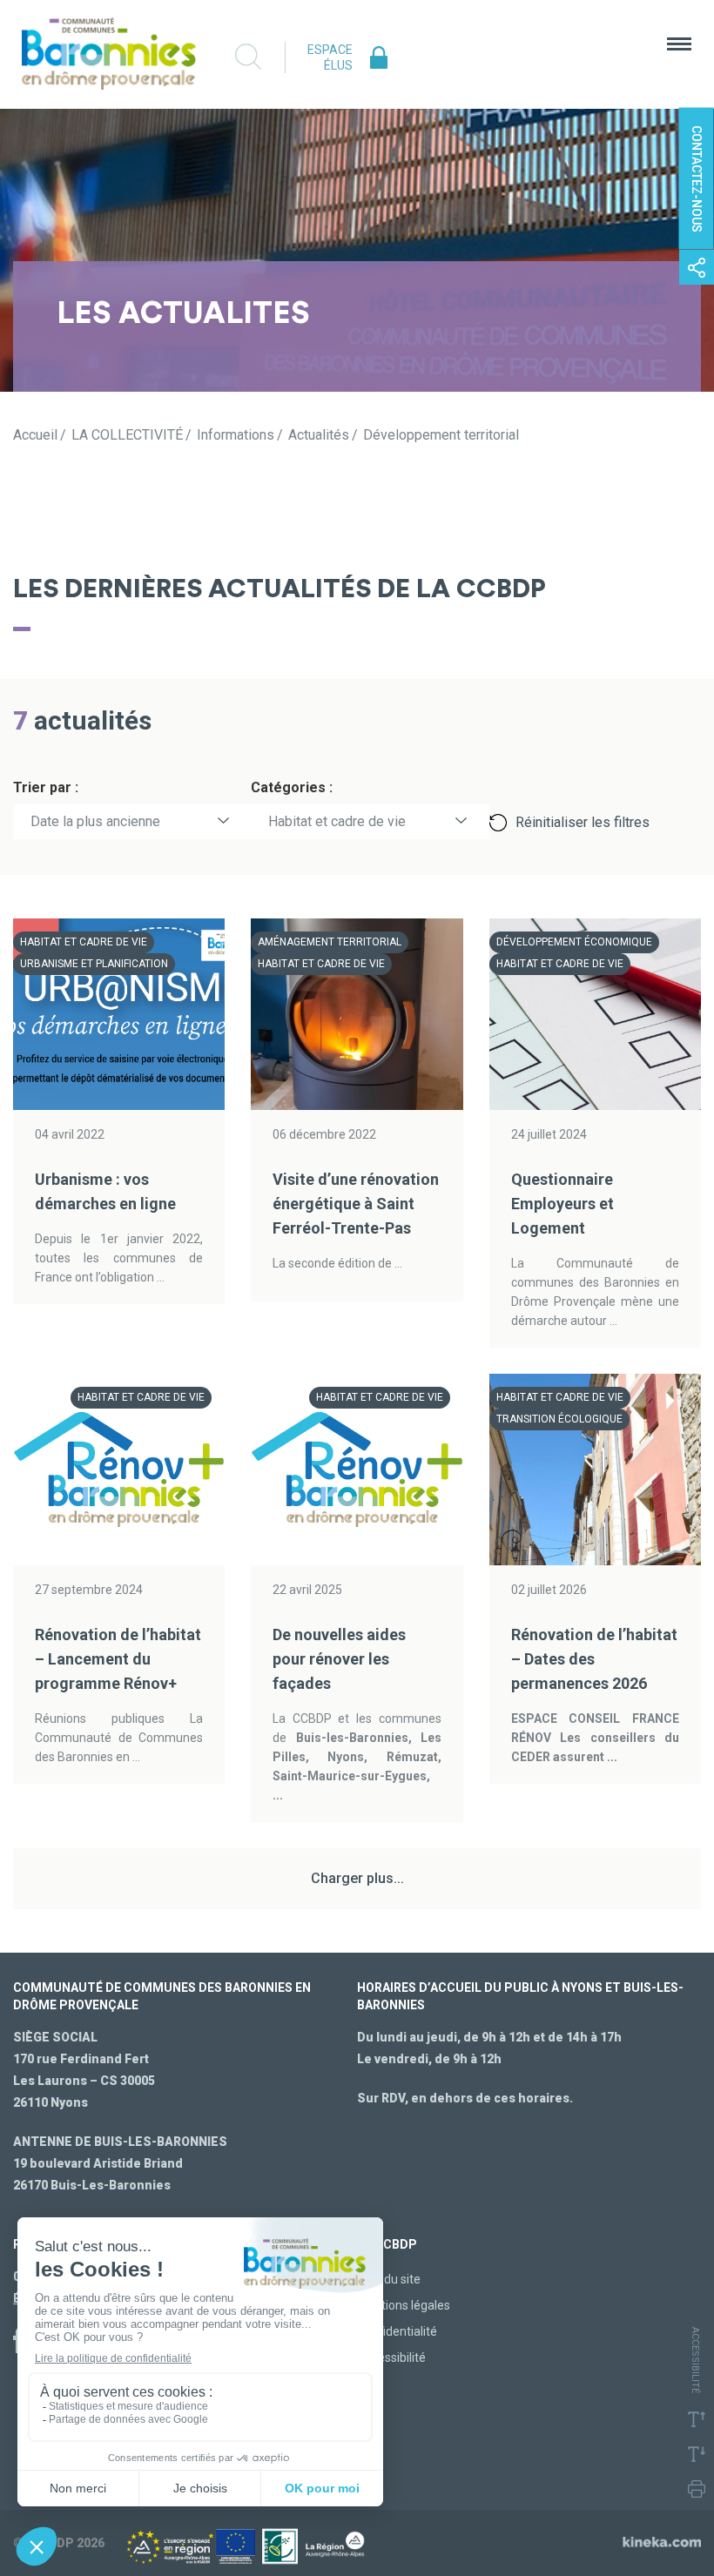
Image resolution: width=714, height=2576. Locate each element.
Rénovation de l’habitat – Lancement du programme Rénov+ (118, 1659)
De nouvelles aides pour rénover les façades (339, 1659)
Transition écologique (559, 1419)
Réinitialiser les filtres (583, 822)
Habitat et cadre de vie (337, 821)
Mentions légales (404, 2305)
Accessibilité (391, 2357)
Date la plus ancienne (95, 821)
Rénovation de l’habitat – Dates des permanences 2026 (594, 1659)
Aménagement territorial (330, 942)
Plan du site (389, 2279)
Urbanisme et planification (94, 964)
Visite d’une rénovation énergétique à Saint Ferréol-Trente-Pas (356, 1204)
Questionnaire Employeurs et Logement (562, 1204)
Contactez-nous (697, 179)
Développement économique (574, 942)
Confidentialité (397, 2331)
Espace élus (330, 57)
